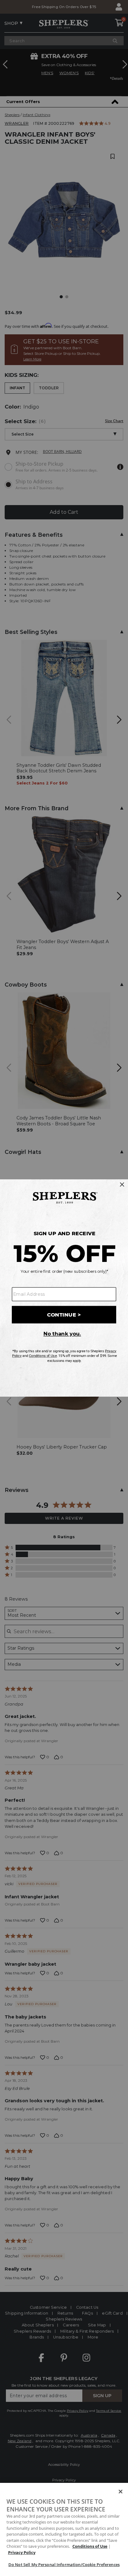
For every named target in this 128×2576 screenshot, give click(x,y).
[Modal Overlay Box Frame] (64, 1288)
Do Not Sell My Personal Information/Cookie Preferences (64, 2565)
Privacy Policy (22, 2552)
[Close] (121, 2492)
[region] (64, 2529)
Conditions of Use (90, 2546)
